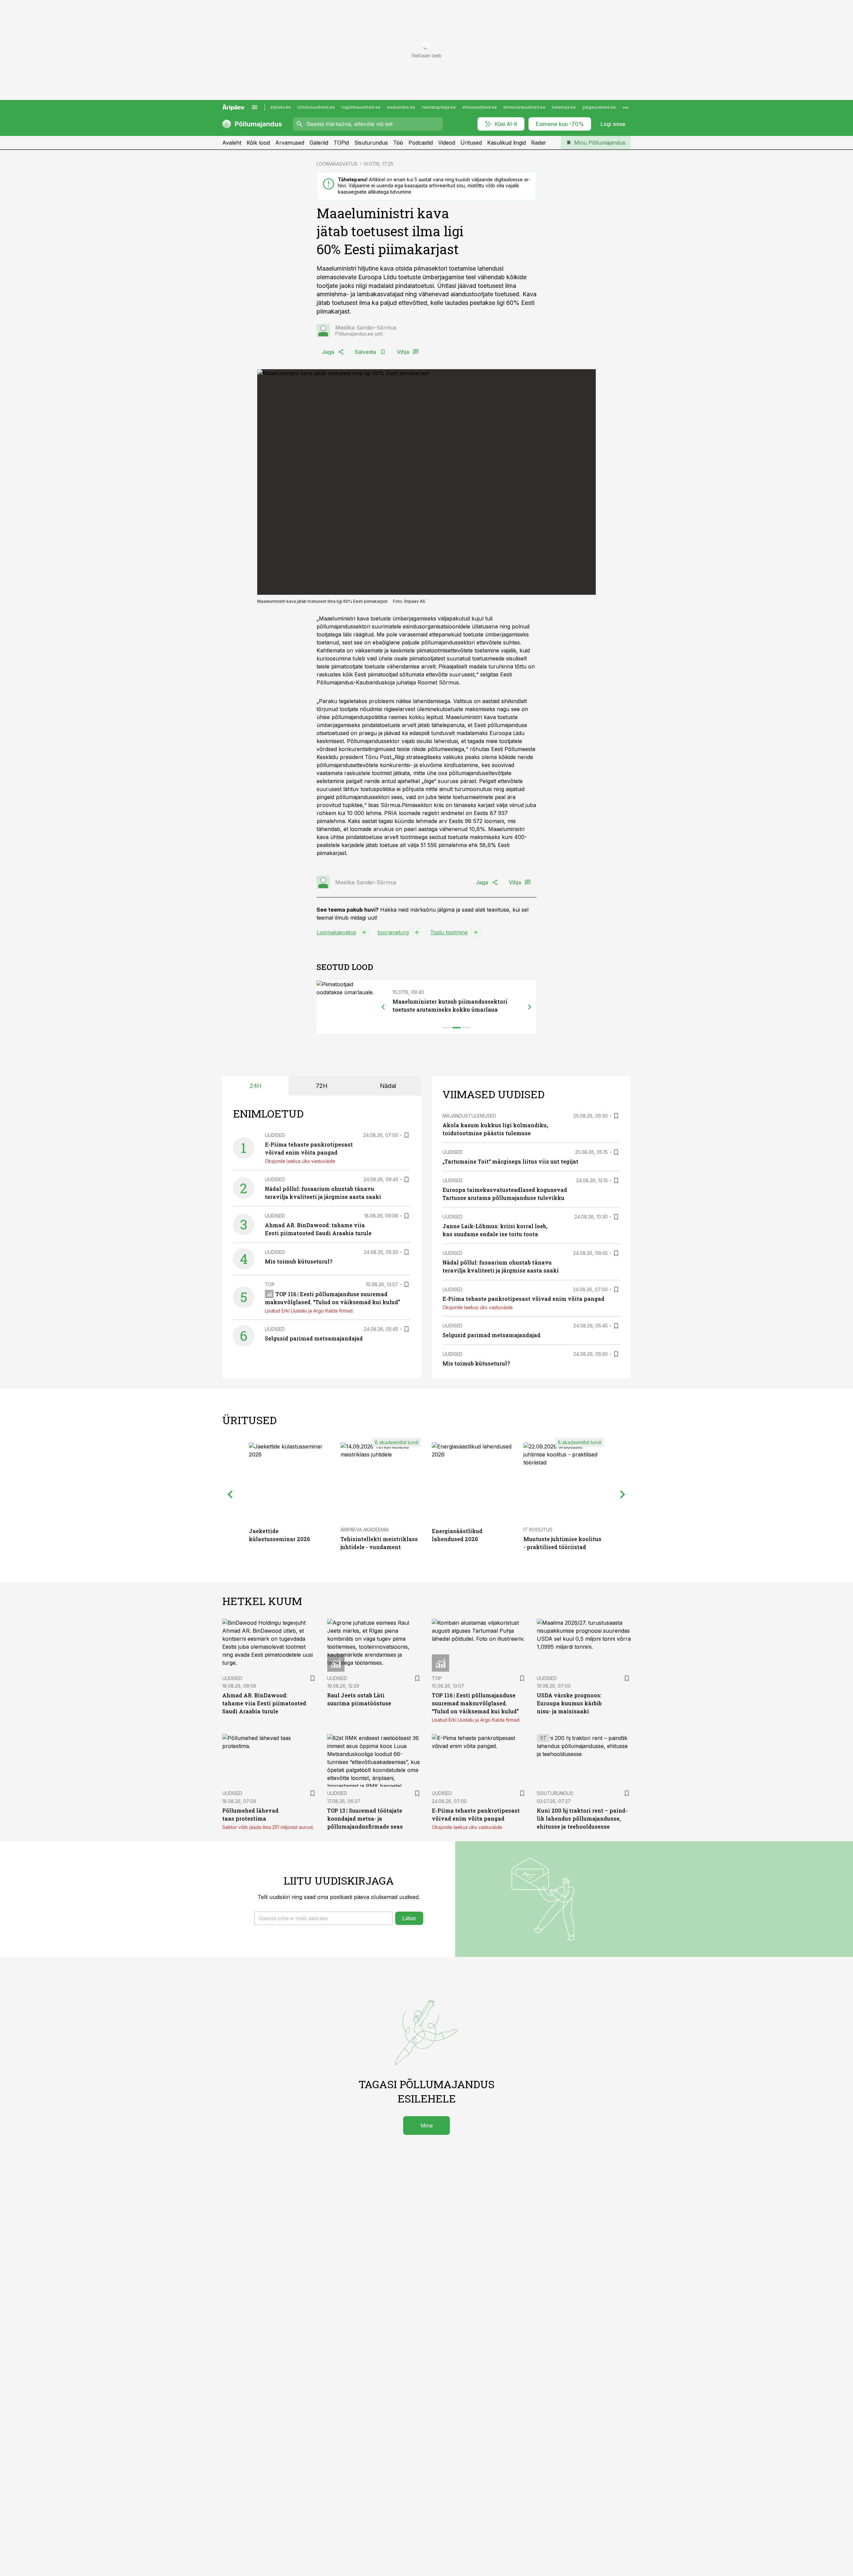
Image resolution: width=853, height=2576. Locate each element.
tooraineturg (393, 932)
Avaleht (232, 143)
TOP (270, 1284)
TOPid (341, 143)
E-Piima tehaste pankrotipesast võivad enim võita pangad (523, 1299)
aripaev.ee (281, 107)
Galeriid (319, 143)
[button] (323, 1918)
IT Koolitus (538, 1530)
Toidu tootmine (449, 932)
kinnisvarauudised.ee (524, 107)
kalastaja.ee (564, 107)
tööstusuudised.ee (316, 107)
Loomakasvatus (336, 932)
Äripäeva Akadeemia (365, 1530)
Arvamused (290, 143)
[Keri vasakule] (383, 1007)
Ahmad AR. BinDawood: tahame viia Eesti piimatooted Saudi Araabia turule (264, 1703)
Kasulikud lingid (506, 143)
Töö (398, 143)
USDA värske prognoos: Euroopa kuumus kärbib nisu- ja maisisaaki (569, 1703)
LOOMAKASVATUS (337, 164)
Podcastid (421, 143)
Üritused (471, 143)
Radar (539, 143)
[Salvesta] (407, 1135)
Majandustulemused (469, 1116)
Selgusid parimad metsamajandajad (314, 1338)
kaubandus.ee (401, 107)
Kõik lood (258, 143)
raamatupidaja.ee (439, 107)
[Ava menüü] (255, 107)
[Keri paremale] (530, 1007)
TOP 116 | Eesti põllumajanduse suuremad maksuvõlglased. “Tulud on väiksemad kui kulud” (475, 1703)
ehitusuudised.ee (480, 107)
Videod (447, 143)
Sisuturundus (371, 143)
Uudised (275, 1135)
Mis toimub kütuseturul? (299, 1261)
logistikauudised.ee (361, 107)
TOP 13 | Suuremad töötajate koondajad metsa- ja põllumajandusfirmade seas (365, 1818)
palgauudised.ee (599, 107)
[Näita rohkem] (626, 107)
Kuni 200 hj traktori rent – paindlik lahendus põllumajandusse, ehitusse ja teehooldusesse (582, 1818)
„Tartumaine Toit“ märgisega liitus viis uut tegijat (510, 1161)
